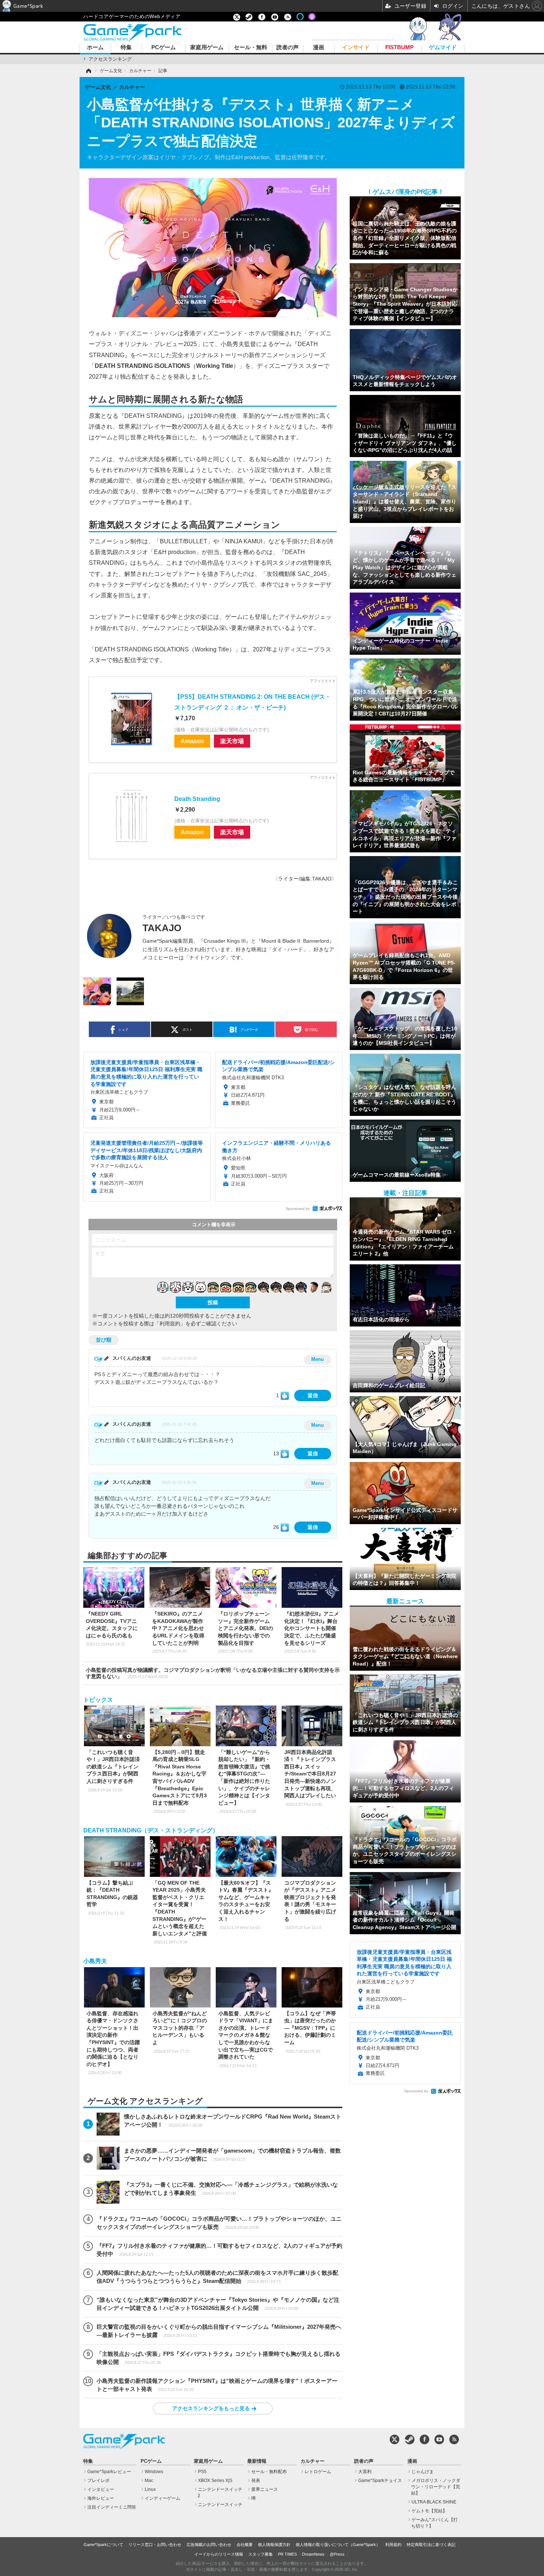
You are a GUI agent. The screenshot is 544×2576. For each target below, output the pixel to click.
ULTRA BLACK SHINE (434, 2502)
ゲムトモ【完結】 (429, 2511)
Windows (154, 2472)
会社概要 (245, 2545)
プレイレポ (98, 2481)
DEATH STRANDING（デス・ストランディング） (151, 1830)
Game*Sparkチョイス (380, 2481)
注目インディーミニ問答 (112, 2507)
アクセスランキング (110, 59)
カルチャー (313, 2461)
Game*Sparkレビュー (109, 2472)
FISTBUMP (399, 48)
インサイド (356, 48)
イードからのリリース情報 (219, 2554)
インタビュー (101, 2489)
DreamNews (313, 2554)
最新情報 (257, 2461)
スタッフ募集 (261, 2554)
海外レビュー (101, 2498)
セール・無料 (251, 48)
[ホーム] (88, 71)
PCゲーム (164, 48)
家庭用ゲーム (207, 48)
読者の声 (288, 48)
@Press (337, 2554)
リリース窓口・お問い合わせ (155, 2545)
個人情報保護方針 (274, 2545)
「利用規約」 (170, 1324)
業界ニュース (265, 2489)
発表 (256, 2481)
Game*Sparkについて (103, 2545)
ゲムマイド (443, 48)
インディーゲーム (162, 2498)
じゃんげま (423, 2472)
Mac (149, 2481)
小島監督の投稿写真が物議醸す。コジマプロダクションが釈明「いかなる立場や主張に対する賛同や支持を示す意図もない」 (213, 1673)
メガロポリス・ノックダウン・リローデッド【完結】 (436, 2487)
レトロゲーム (318, 2472)
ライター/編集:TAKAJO (305, 879)
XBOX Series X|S (215, 2481)
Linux (150, 2489)
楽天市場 (232, 741)
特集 (126, 48)
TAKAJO (162, 928)
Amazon (192, 741)
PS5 (202, 2472)
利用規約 (393, 2545)
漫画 (319, 48)
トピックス (98, 1700)
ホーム (95, 48)
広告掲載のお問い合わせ (209, 2545)
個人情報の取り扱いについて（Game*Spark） (338, 2545)
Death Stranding (197, 799)
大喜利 (365, 2472)
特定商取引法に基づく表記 (431, 2545)
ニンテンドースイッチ (220, 2505)
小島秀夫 (95, 1961)
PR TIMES (287, 2554)
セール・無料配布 (269, 2472)
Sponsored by (298, 1209)
